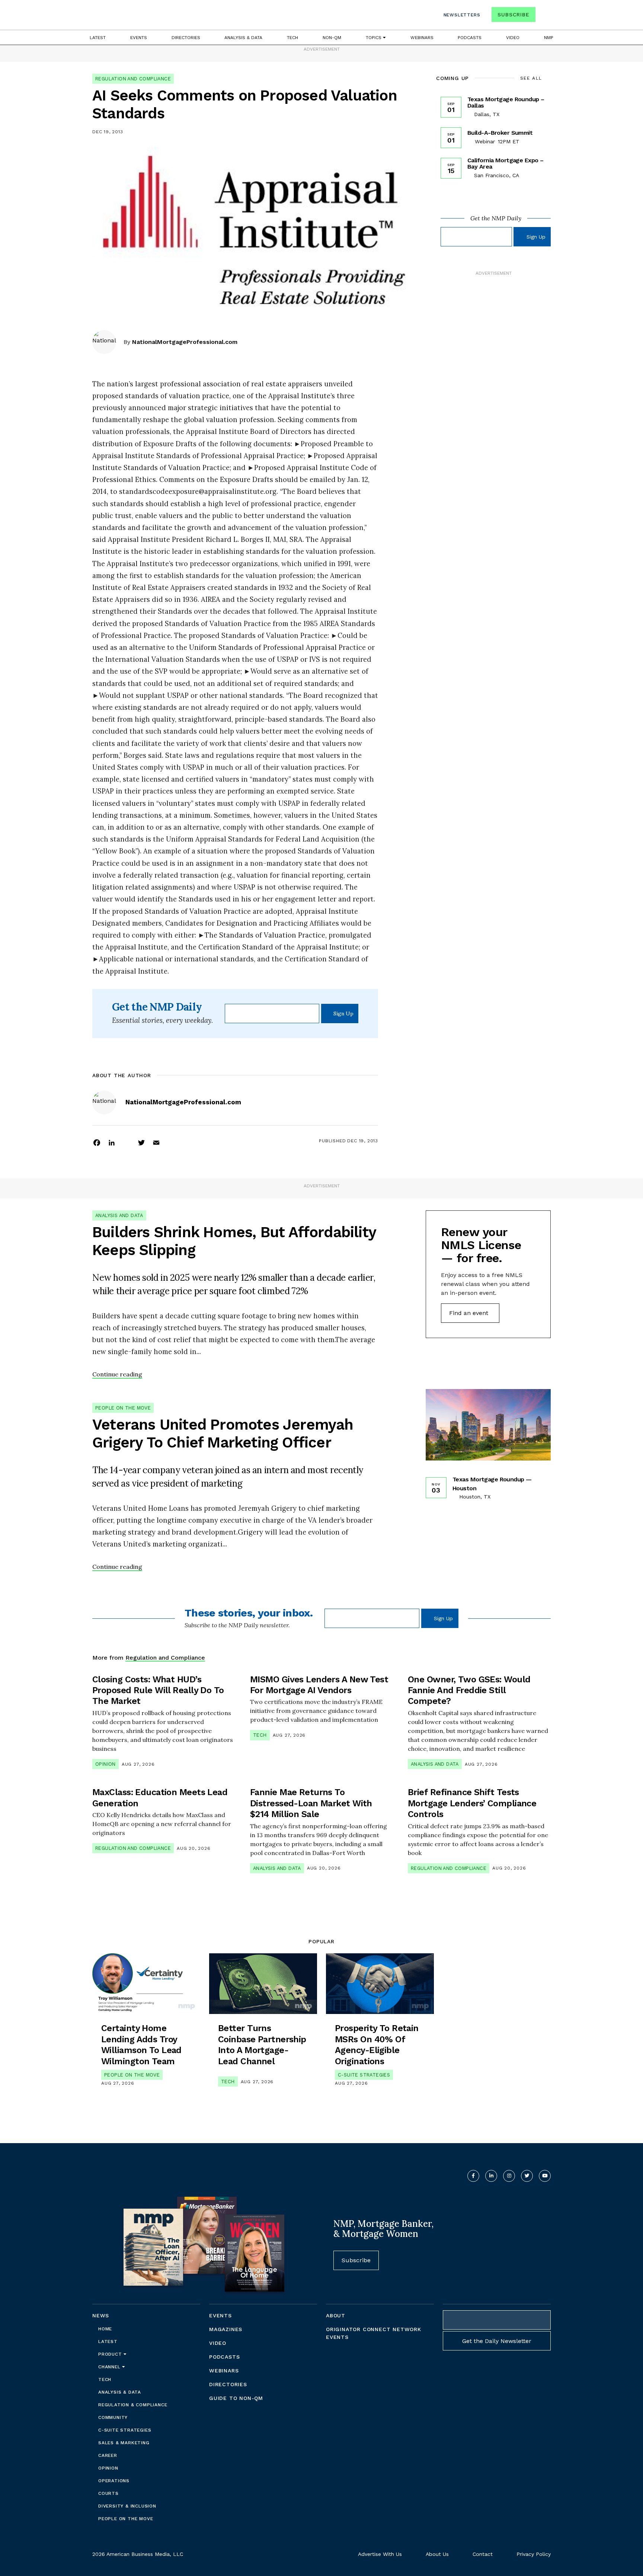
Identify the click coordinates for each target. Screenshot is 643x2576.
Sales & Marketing (124, 2443)
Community (113, 2417)
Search (544, 16)
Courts (108, 2493)
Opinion (105, 1764)
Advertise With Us (380, 2554)
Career (108, 2455)
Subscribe (513, 15)
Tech (292, 38)
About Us (437, 2554)
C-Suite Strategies (364, 2075)
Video (513, 38)
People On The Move (123, 1408)
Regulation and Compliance (133, 79)
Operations (114, 2481)
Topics (374, 38)
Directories (186, 38)
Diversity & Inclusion (127, 2506)
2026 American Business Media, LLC (138, 2554)
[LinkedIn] (112, 1142)
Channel (110, 2367)
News (101, 2315)
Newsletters (462, 15)
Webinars (422, 38)
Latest (98, 38)
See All (531, 78)
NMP (549, 38)
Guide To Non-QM (236, 2398)
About (336, 2315)
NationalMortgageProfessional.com (185, 342)
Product (111, 2354)
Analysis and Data (119, 1215)
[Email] (156, 1142)
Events (139, 38)
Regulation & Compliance (133, 2405)
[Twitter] (141, 1142)
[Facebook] (97, 1142)
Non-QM (332, 38)
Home (105, 2329)
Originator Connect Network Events (374, 2333)
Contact (483, 2554)
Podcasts (470, 38)
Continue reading (117, 1374)
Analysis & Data (243, 38)
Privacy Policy (534, 2554)
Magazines (226, 2329)
